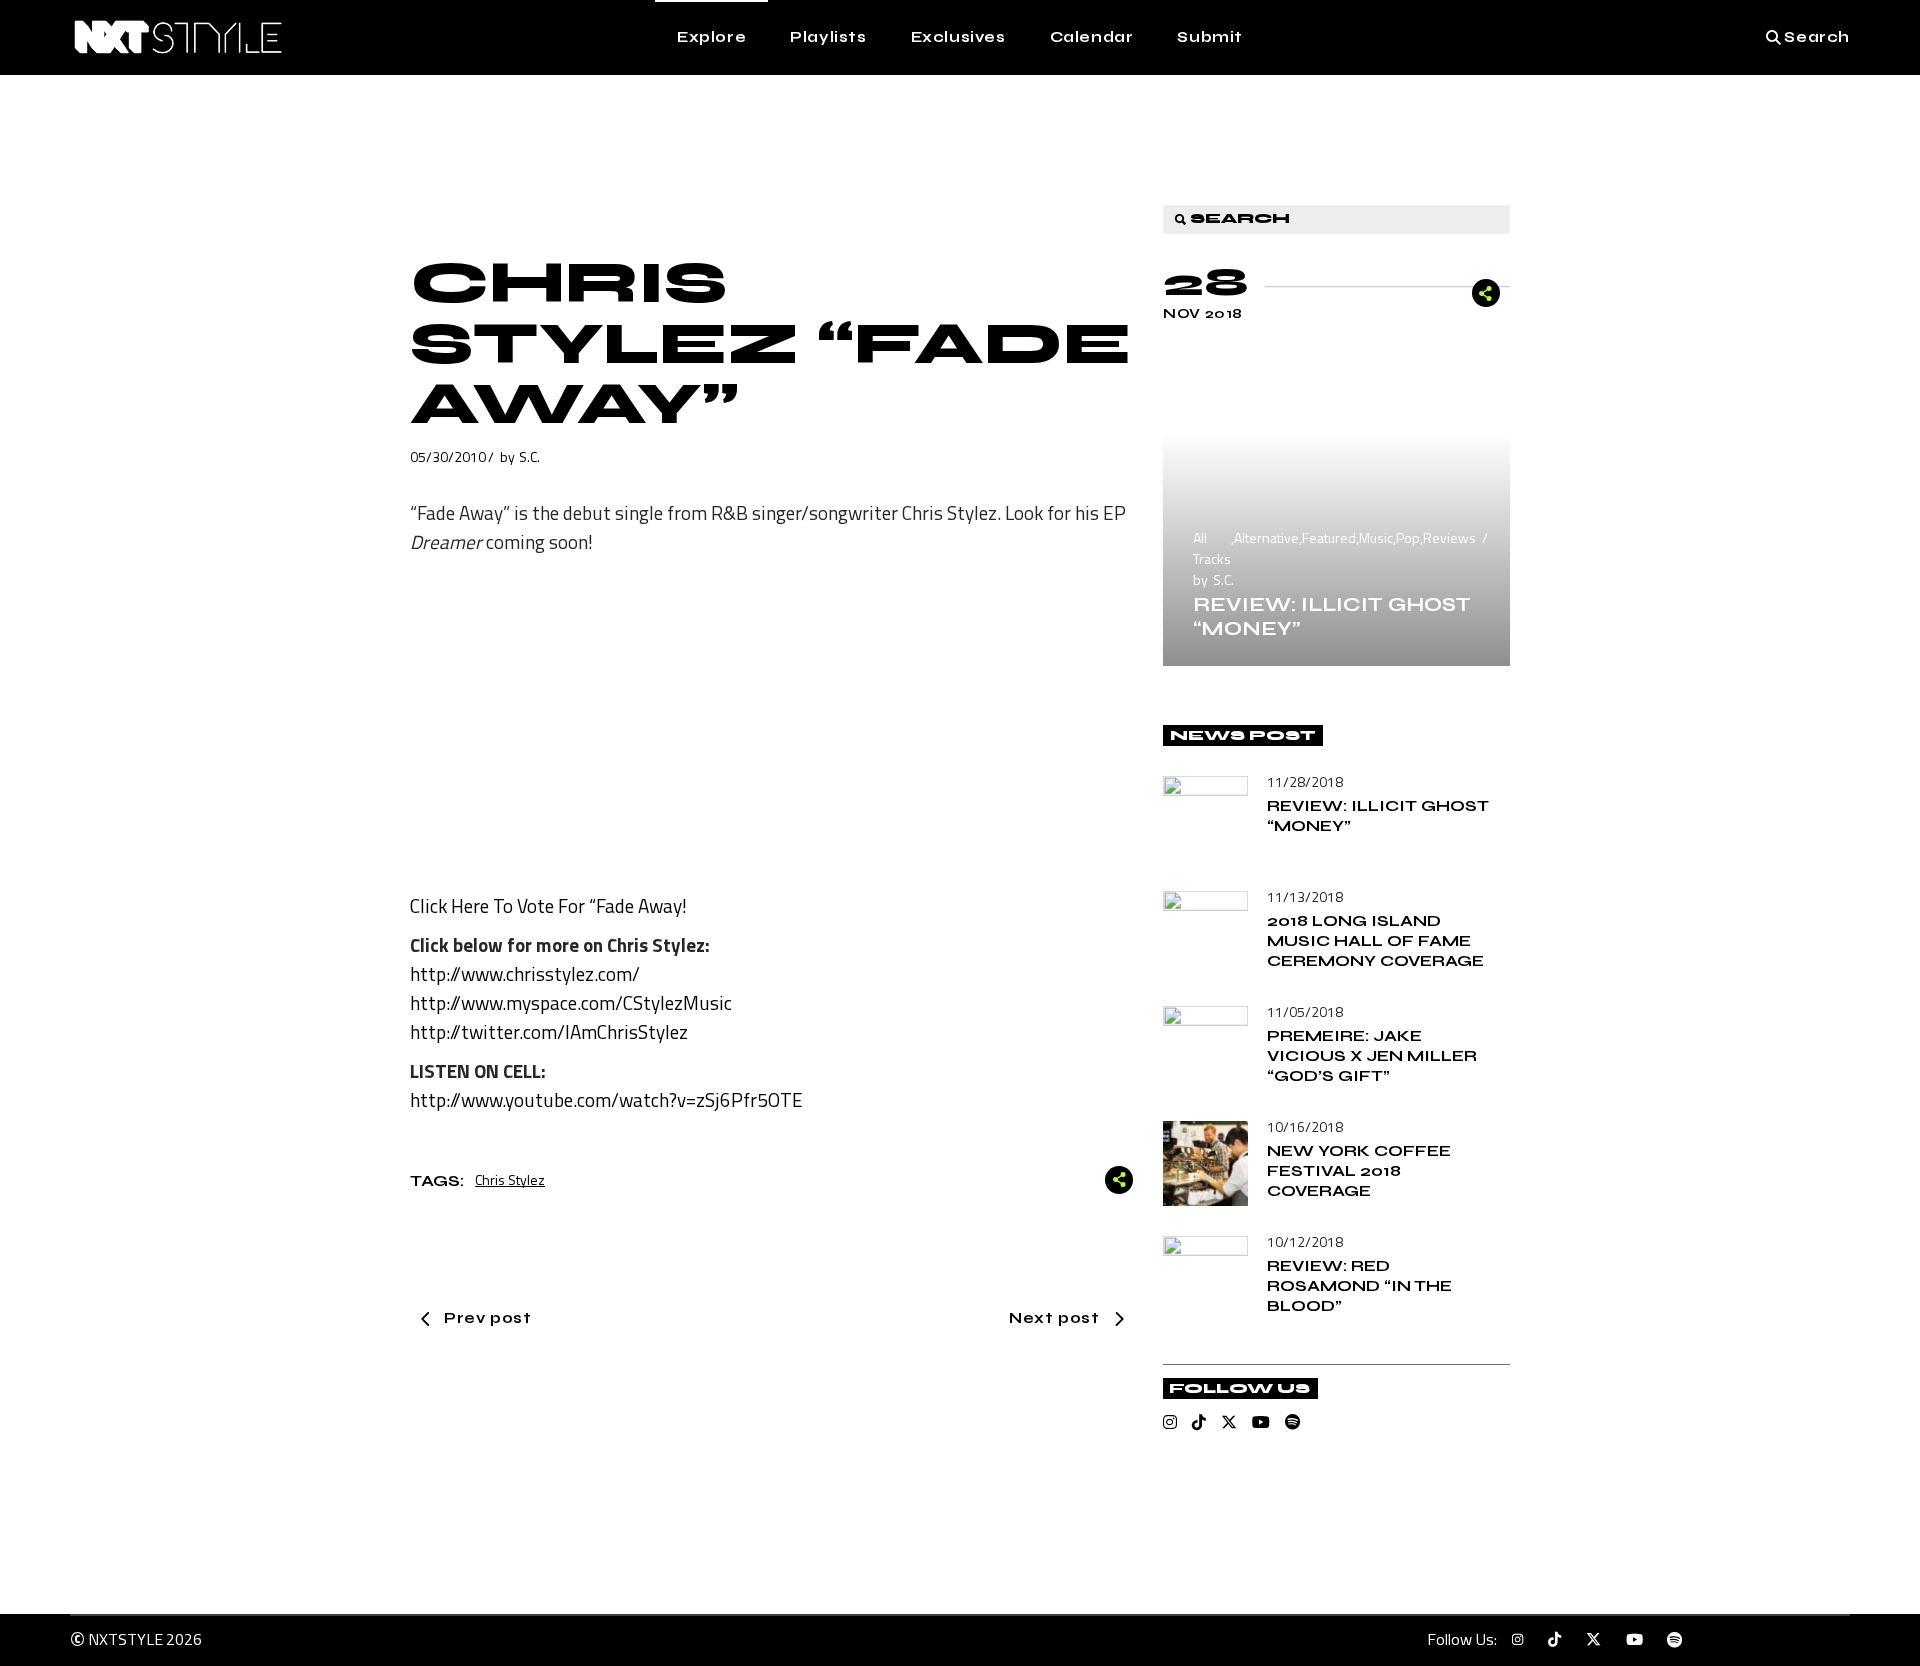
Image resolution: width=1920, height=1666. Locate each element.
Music (1376, 537)
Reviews (1449, 537)
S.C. (529, 456)
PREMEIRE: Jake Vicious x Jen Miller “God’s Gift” (1372, 1055)
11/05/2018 (1305, 1011)
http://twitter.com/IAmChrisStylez (549, 1031)
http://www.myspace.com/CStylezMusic (571, 1002)
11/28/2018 (1305, 781)
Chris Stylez (510, 1179)
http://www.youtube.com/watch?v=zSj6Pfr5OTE (606, 1099)
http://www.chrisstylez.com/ (525, 973)
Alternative (1266, 537)
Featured (1329, 537)
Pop (1408, 537)
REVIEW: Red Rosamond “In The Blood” (1359, 1285)
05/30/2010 (448, 456)
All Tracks (1212, 548)
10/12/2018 (1305, 1241)
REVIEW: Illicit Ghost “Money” (1332, 616)
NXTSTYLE (125, 1639)
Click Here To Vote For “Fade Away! (548, 905)
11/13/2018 (1305, 896)
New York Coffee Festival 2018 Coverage (1359, 1170)
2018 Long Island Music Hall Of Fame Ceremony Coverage (1375, 940)
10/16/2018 (1305, 1126)
